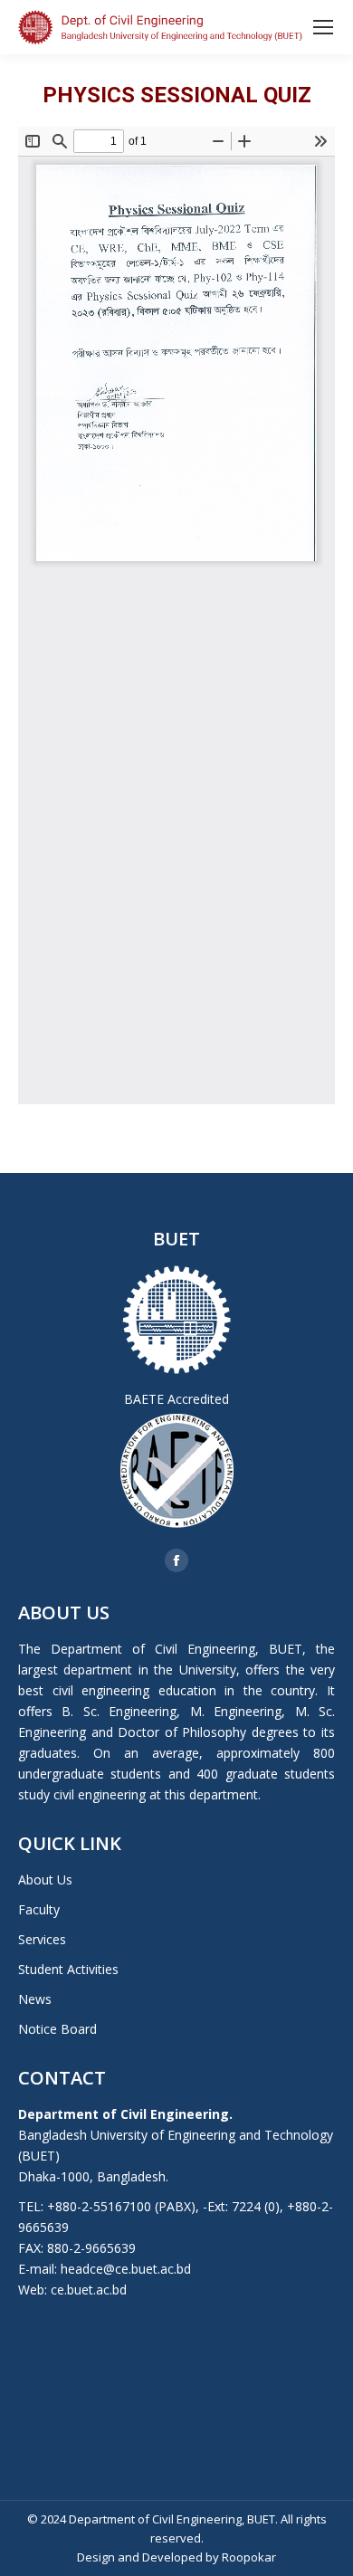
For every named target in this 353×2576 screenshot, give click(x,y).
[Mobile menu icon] (323, 27)
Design (96, 2557)
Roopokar (249, 2557)
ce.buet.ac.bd (89, 2290)
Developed (172, 2557)
